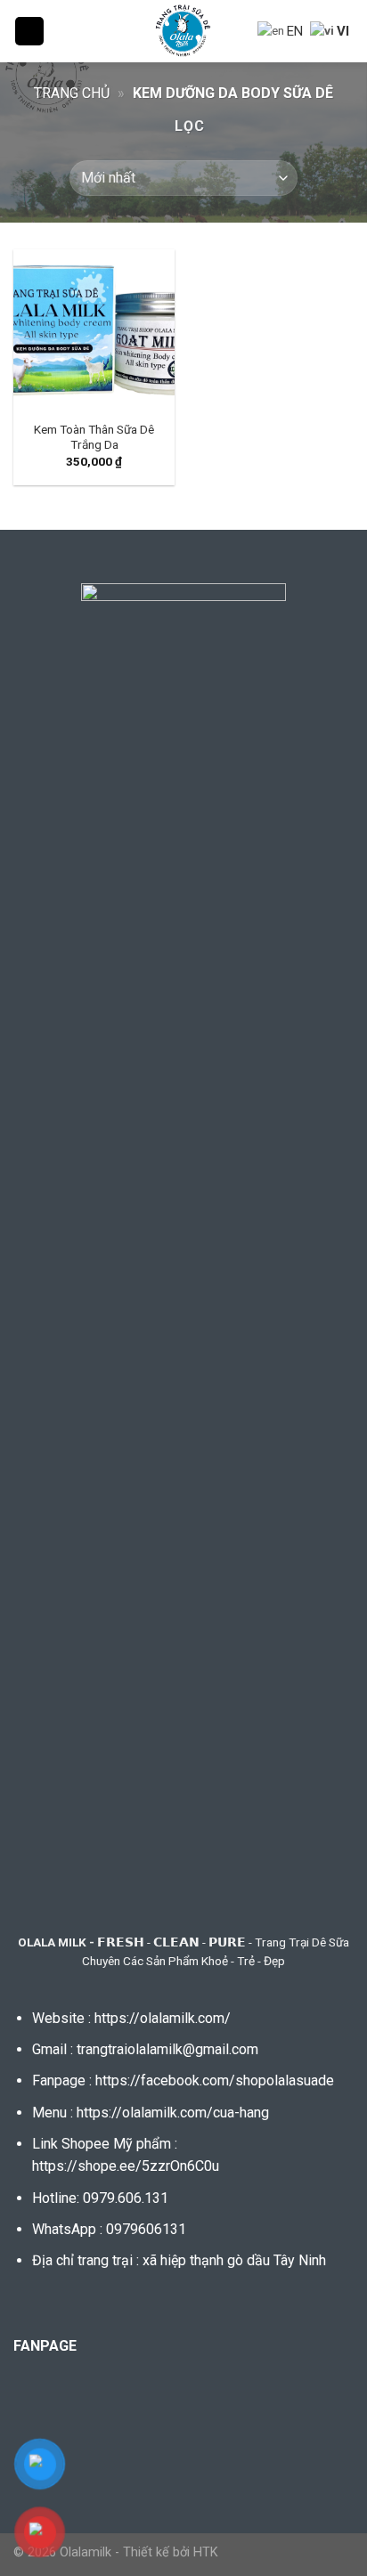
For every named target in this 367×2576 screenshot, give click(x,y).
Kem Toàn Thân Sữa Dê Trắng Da (94, 437)
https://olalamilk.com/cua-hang (173, 2113)
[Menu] (29, 32)
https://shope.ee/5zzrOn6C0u (126, 2166)
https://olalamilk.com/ (163, 2018)
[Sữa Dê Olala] (184, 31)
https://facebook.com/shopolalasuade (215, 2080)
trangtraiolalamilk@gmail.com (167, 2049)
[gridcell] (183, 2140)
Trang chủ (72, 93)
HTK (206, 2552)
